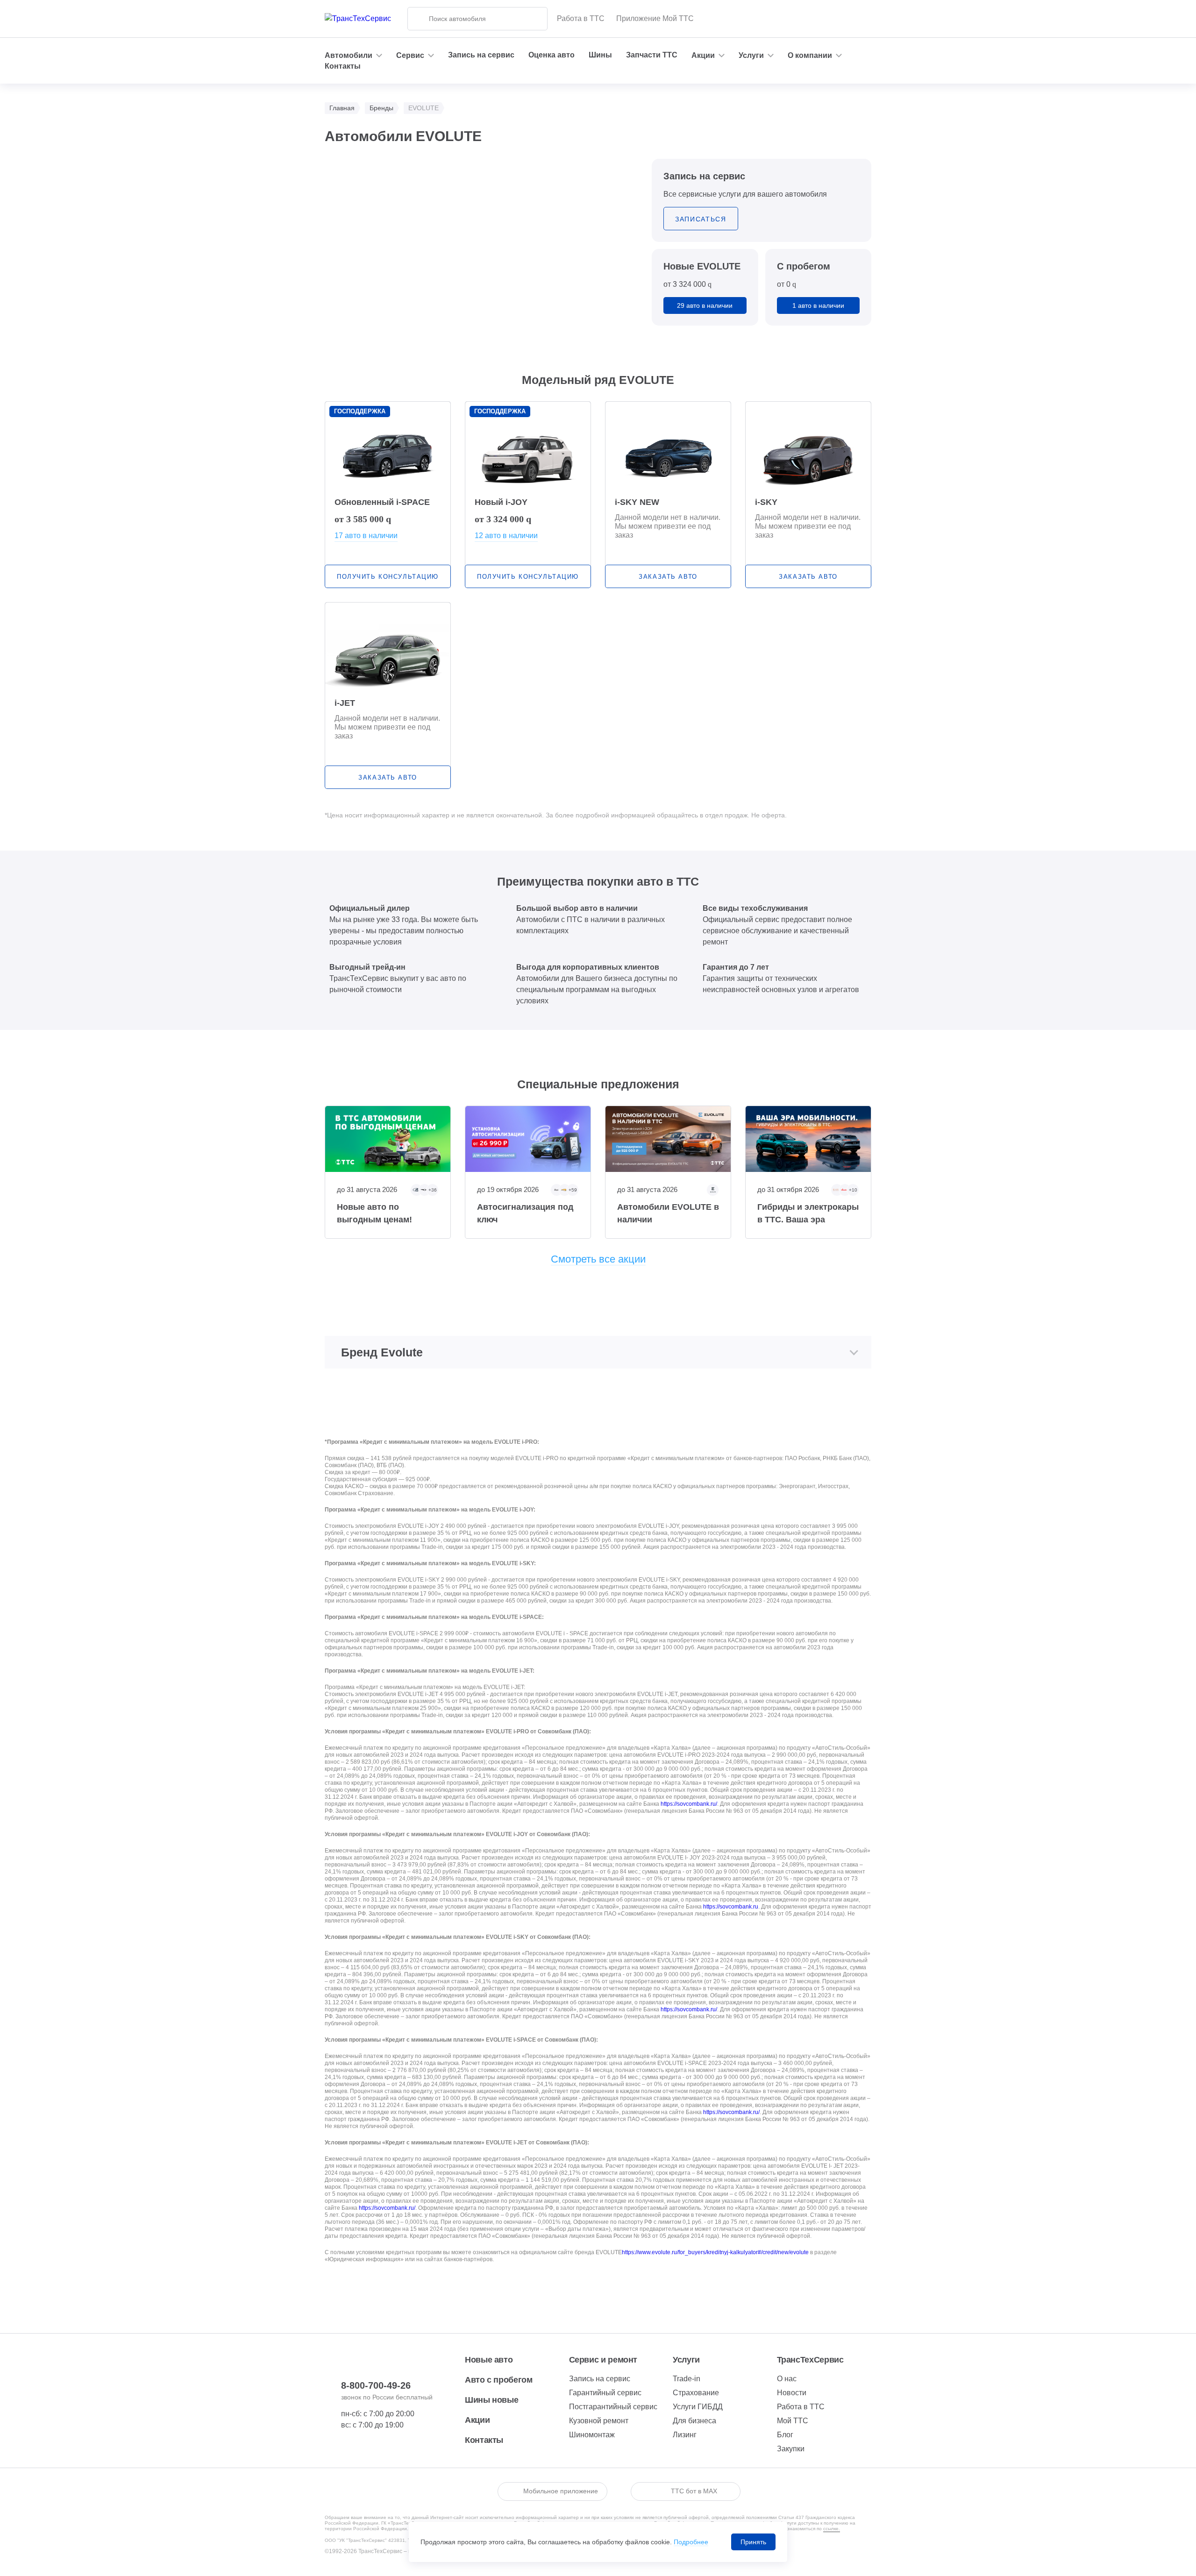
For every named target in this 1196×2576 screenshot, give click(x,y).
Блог (785, 2435)
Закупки (791, 2449)
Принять (753, 2542)
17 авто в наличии (366, 536)
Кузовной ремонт (599, 2421)
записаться (701, 219)
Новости (792, 2393)
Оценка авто (552, 55)
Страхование (696, 2393)
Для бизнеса (694, 2421)
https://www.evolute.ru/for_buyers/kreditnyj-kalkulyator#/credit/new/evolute (715, 2252)
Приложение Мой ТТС (655, 18)
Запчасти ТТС (652, 55)
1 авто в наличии (818, 305)
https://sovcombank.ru (731, 1907)
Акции (477, 2420)
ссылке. (832, 2529)
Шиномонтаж (592, 2435)
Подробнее (691, 2542)
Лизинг (685, 2435)
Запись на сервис (481, 55)
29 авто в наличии (705, 305)
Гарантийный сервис (605, 2393)
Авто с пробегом (499, 2380)
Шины (600, 55)
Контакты (343, 66)
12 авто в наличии (506, 536)
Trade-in (687, 2379)
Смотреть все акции (598, 1259)
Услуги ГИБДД (698, 2407)
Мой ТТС (793, 2421)
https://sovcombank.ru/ (689, 1804)
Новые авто (489, 2360)
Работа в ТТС (581, 18)
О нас (787, 2379)
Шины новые (491, 2400)
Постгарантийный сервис (613, 2407)
